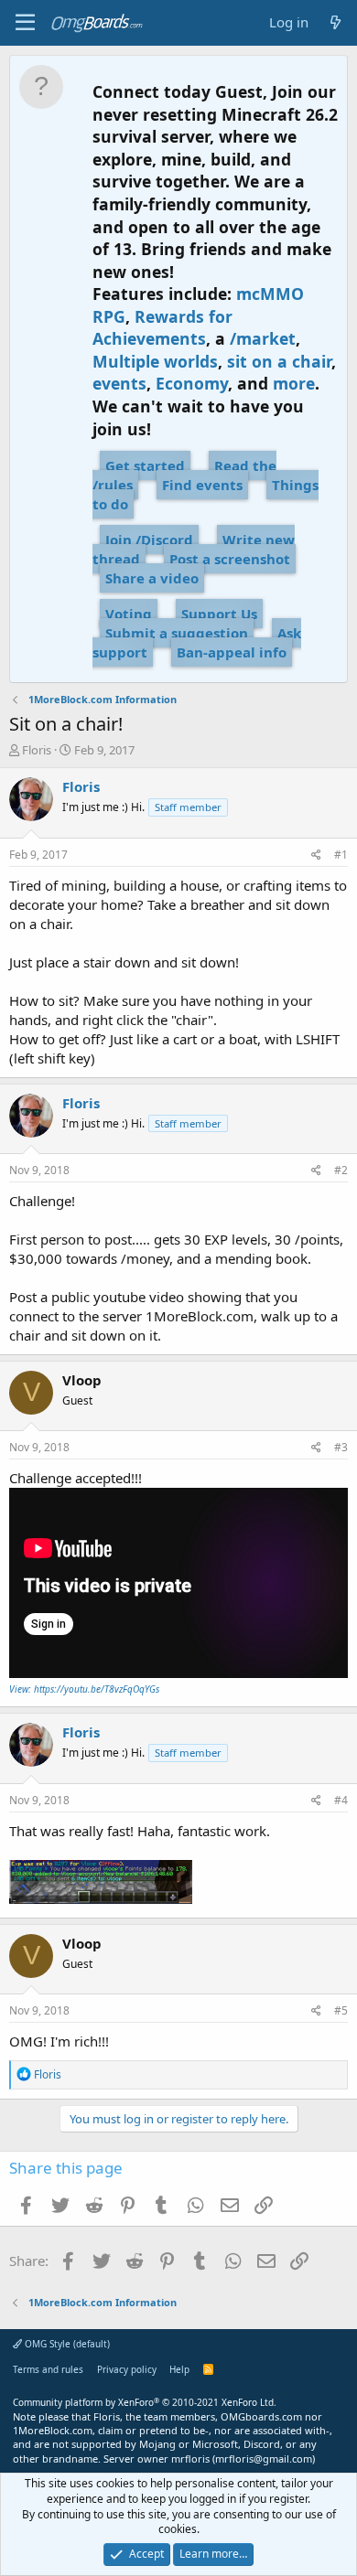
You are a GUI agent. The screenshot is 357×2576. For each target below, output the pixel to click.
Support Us (219, 614)
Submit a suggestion (177, 633)
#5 (341, 2010)
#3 (341, 1447)
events (119, 383)
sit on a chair (279, 361)
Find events (202, 485)
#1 (341, 855)
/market (263, 338)
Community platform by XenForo (145, 2402)
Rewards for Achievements (162, 328)
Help (179, 2369)
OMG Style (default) (66, 2344)
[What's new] (335, 22)
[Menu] (25, 23)
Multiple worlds (155, 361)
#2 (341, 1170)
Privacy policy (127, 2369)
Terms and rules (48, 2369)
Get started (145, 465)
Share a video (152, 578)
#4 (341, 1800)
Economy (192, 383)
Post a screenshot (230, 559)
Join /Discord (149, 540)
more (294, 383)
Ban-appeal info (232, 652)
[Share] (316, 855)
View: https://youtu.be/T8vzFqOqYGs (84, 1689)
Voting (129, 614)
